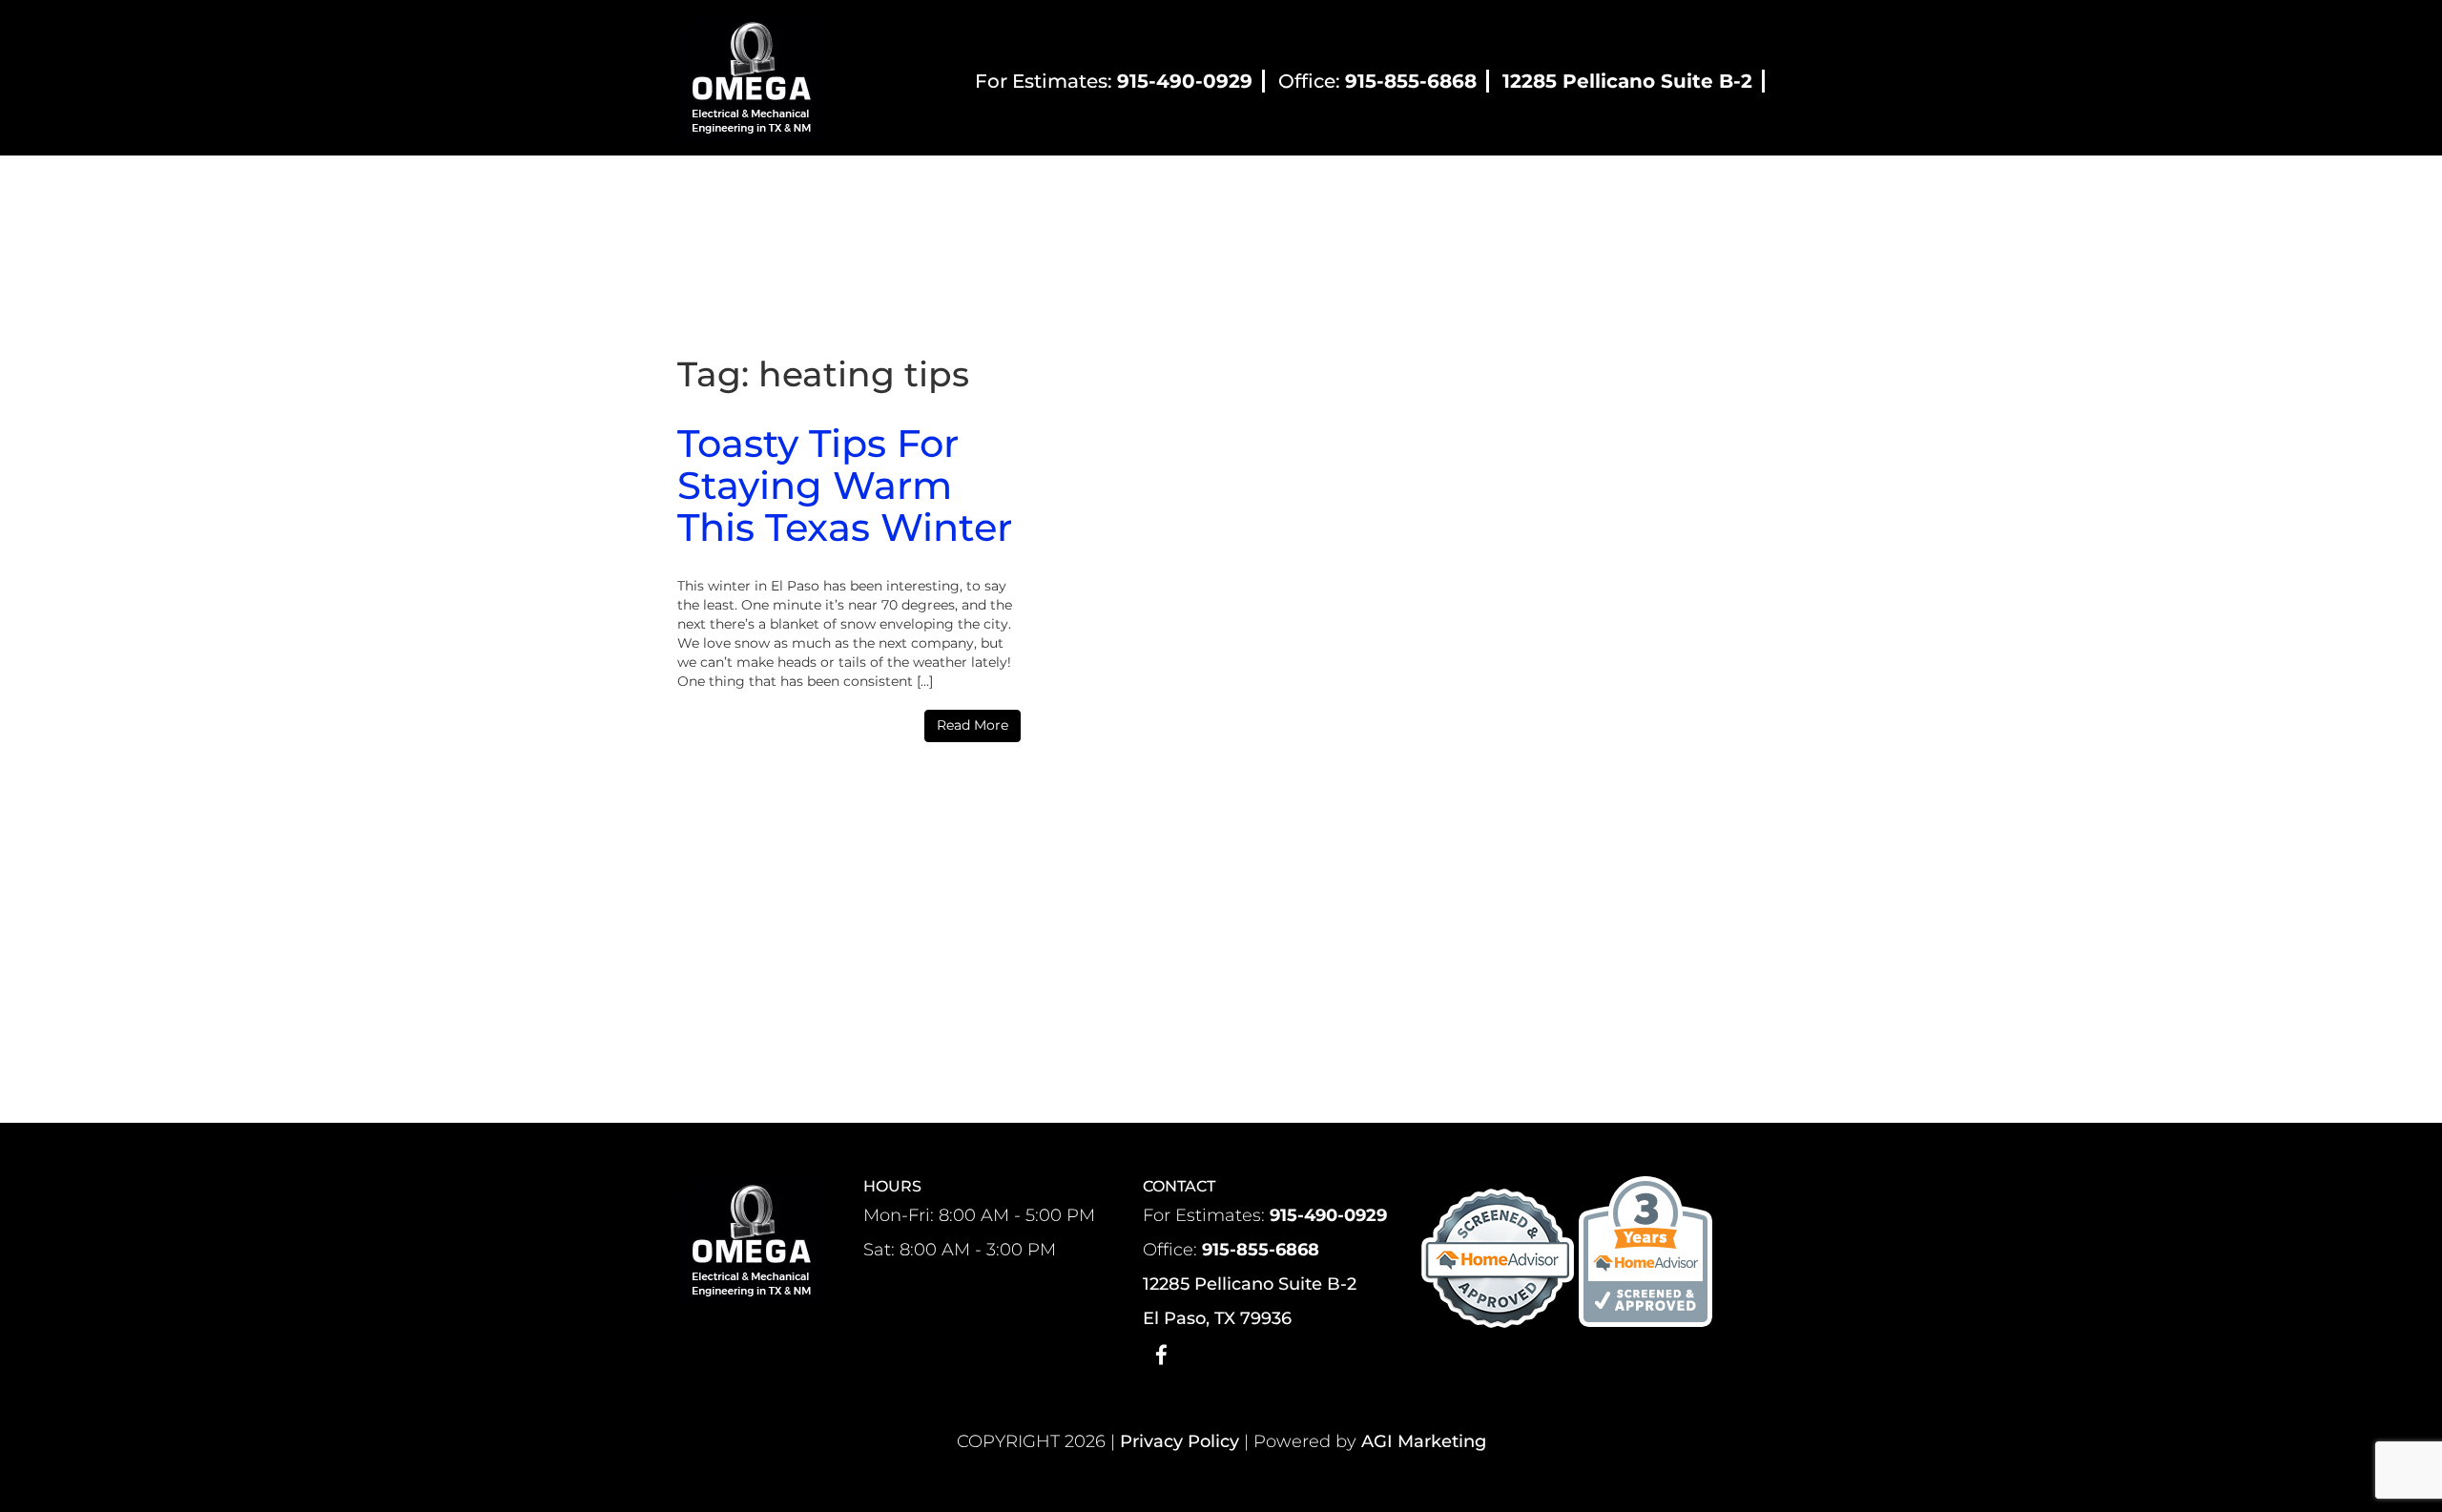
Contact (1571, 189)
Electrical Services (1373, 189)
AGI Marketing (1424, 1441)
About (886, 189)
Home (808, 189)
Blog (1491, 189)
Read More (973, 725)
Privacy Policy (1180, 1441)
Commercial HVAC (1201, 189)
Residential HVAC (1022, 189)
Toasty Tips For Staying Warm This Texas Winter (845, 485)
